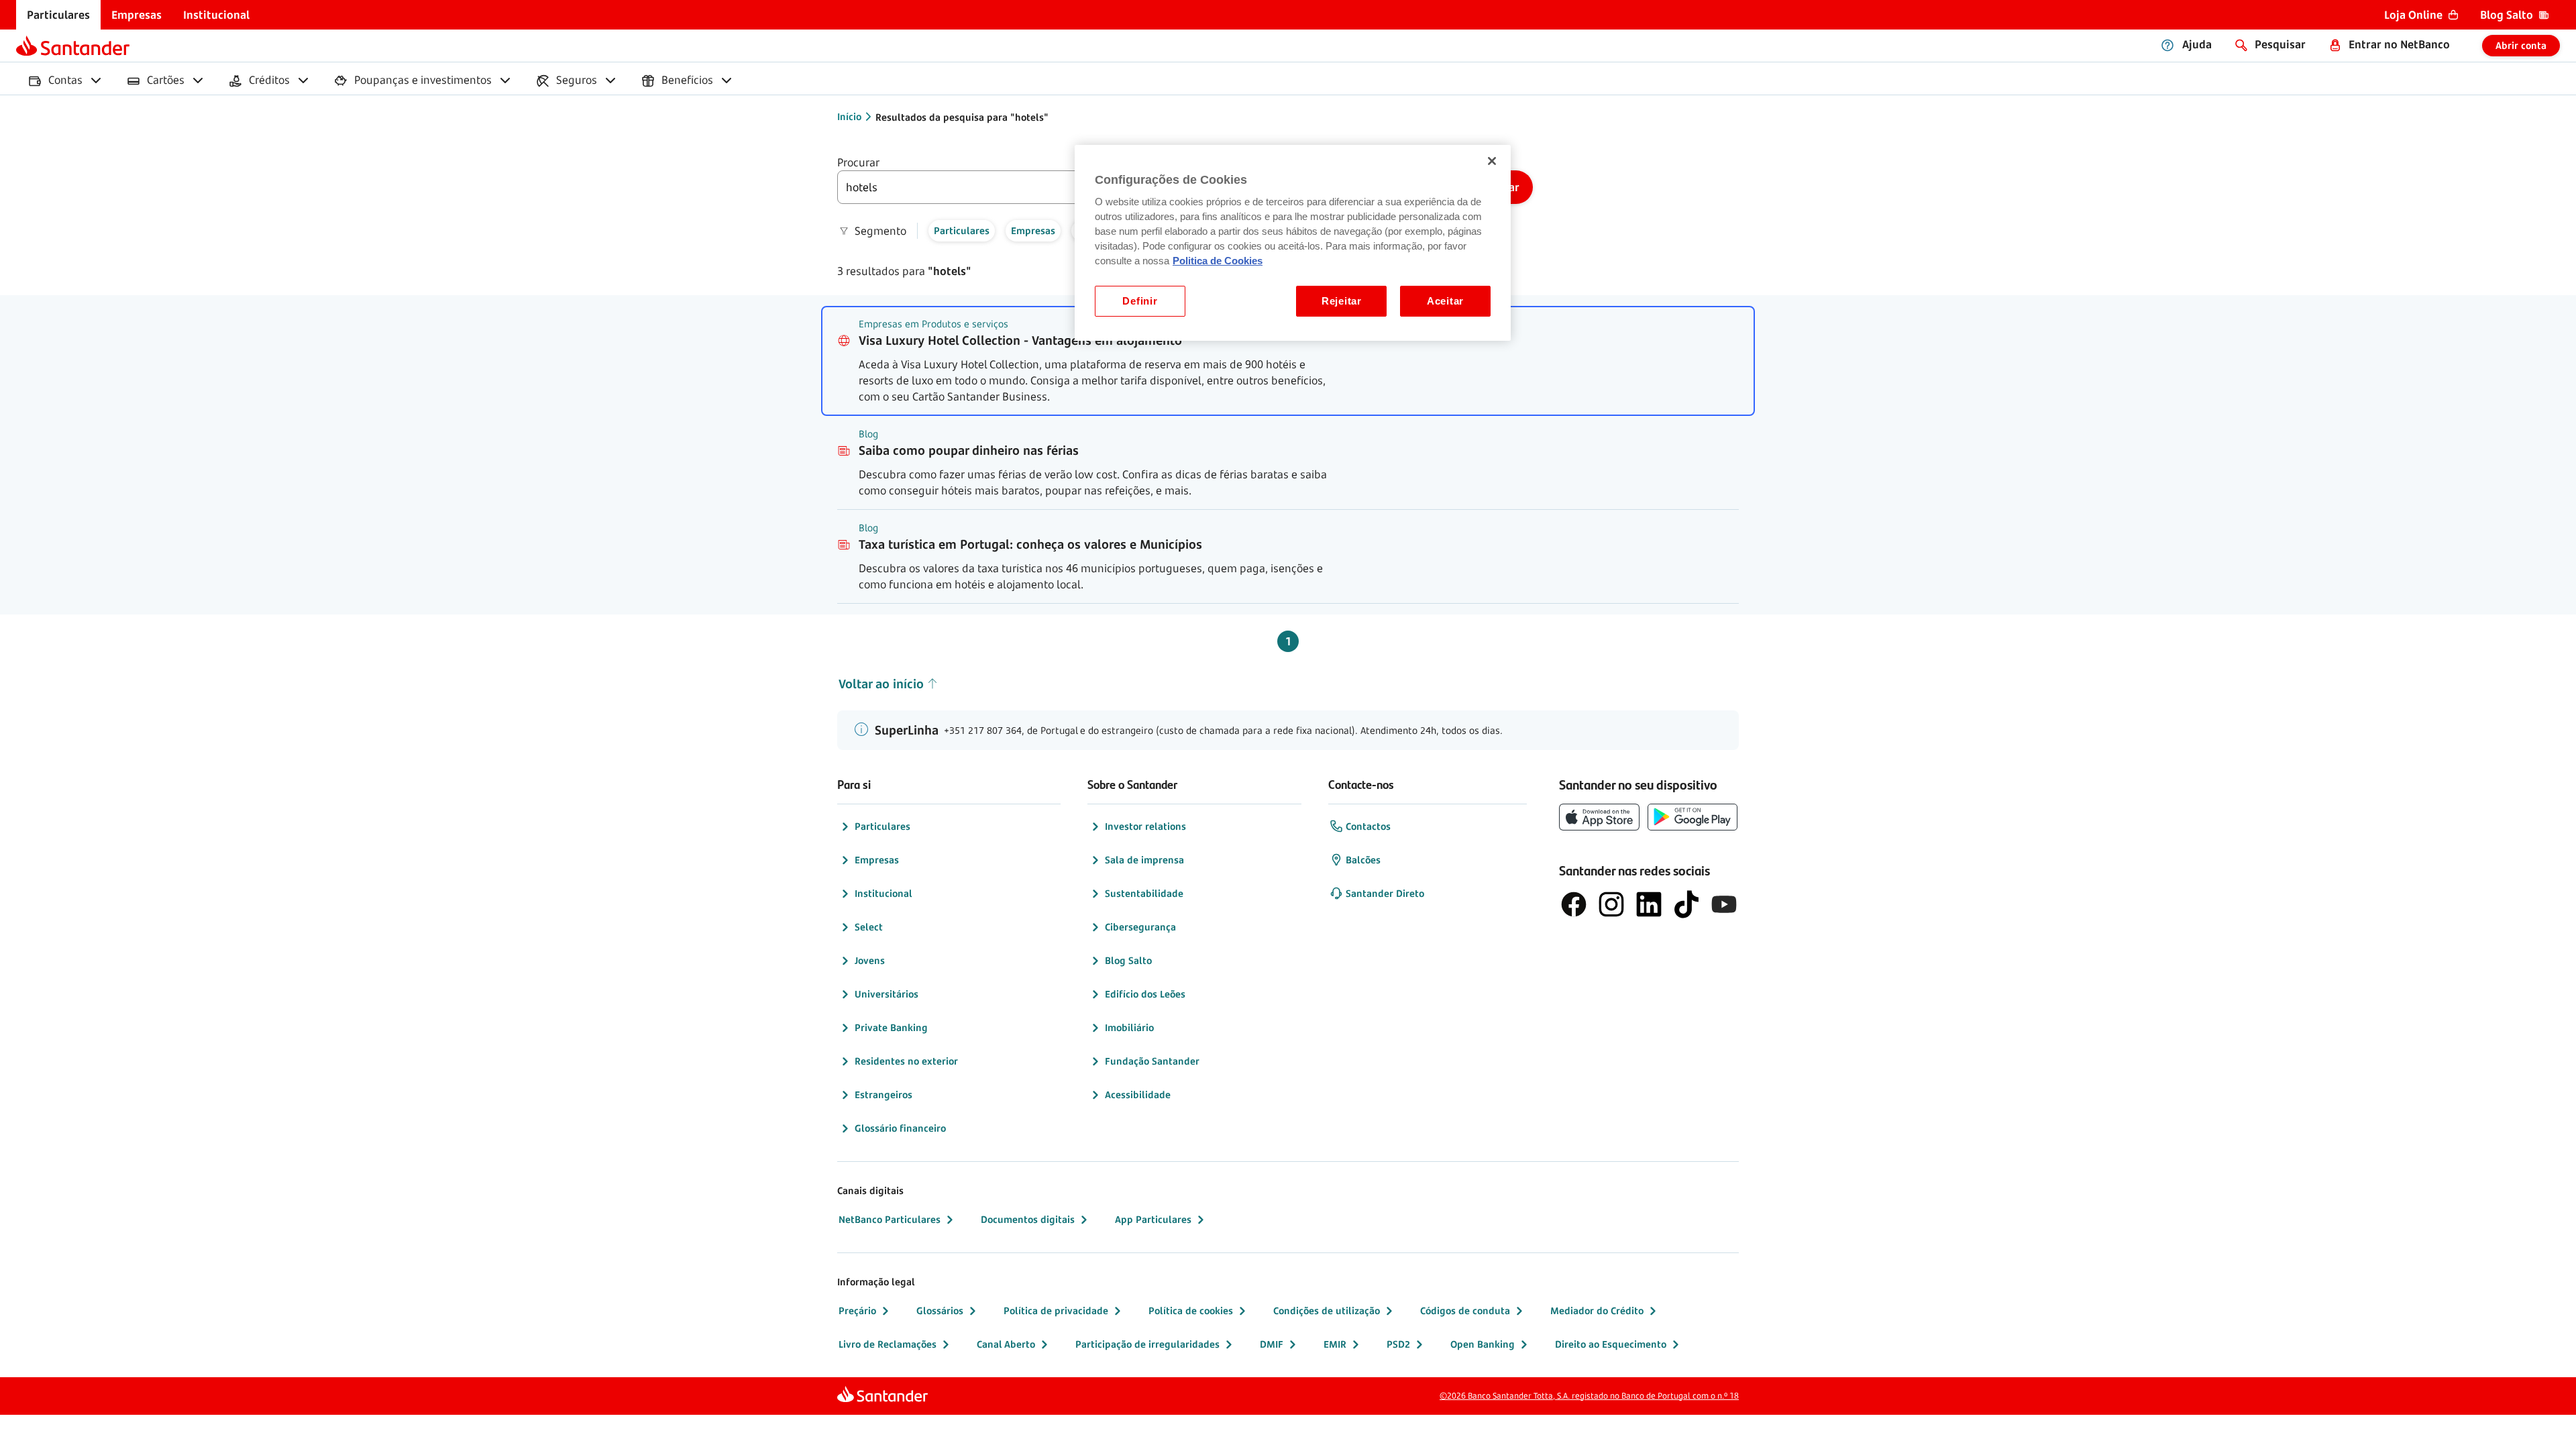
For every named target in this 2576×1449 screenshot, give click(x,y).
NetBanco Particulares (890, 1219)
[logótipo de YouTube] (1724, 904)
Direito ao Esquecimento (1611, 1344)
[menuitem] (58, 15)
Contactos (1368, 826)
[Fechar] (1492, 161)
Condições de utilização (1327, 1310)
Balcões (1363, 860)
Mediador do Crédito (1597, 1310)
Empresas (877, 860)
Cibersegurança (1140, 927)
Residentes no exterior (906, 1061)
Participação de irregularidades (1147, 1344)
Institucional (883, 893)
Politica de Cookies (1218, 261)
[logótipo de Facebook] (1574, 904)
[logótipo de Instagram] (1611, 904)
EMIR (1335, 1344)
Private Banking (891, 1027)
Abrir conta (2521, 45)
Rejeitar (1342, 301)
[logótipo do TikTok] (1686, 904)
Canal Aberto (1006, 1344)
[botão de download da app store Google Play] (1693, 817)
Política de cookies (1191, 1310)
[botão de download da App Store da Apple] (1599, 817)
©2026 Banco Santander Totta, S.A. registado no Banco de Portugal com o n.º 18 (1589, 1396)
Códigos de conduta (1465, 1310)
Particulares (882, 826)
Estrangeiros (883, 1094)
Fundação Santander (1152, 1061)
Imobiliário (1129, 1027)
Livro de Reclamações (888, 1344)
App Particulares (1153, 1219)
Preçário (857, 1310)
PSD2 (1398, 1344)
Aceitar (1445, 301)
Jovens (870, 960)
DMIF (1272, 1344)
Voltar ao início (881, 684)
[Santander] (73, 46)
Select (869, 927)
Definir (1140, 301)
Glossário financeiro (900, 1128)
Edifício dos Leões (1145, 994)
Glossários (940, 1310)
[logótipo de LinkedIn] (1649, 904)
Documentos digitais (1028, 1219)
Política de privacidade (1056, 1310)
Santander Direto (1385, 893)
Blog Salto (1128, 960)
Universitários (887, 994)
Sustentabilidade (1144, 893)
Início (849, 116)
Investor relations (1145, 826)
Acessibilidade (1138, 1094)
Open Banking (1483, 1344)
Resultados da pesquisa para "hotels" (962, 117)
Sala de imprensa (1144, 860)
